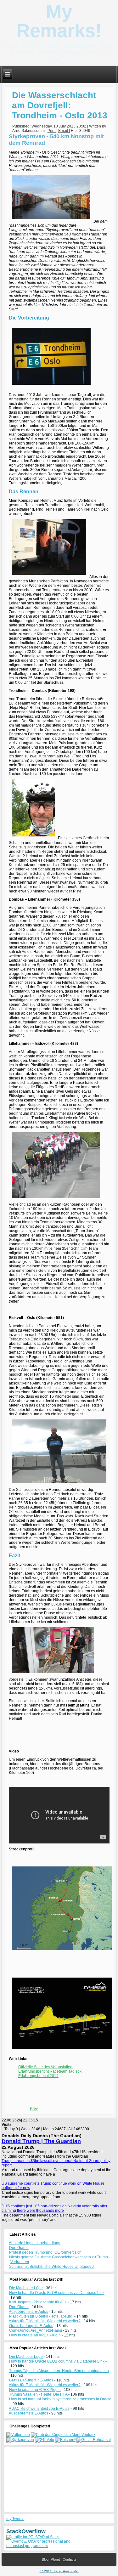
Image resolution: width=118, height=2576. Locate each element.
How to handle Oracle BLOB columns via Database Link (57, 2293)
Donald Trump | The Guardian (41, 2141)
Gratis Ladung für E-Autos (31, 2326)
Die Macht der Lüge (26, 2288)
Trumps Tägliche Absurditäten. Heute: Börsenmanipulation (59, 2371)
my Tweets (15, 2519)
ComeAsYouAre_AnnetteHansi (36, 2330)
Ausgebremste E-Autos (28, 2312)
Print (52, 131)
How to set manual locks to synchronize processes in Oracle (60, 2399)
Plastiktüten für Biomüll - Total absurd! (41, 2316)
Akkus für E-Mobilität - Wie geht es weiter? (45, 2321)
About (55, 2559)
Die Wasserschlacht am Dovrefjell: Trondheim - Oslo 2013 (60, 105)
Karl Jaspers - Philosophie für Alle (38, 2302)
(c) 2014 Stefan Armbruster (59, 2571)
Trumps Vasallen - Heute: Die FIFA (38, 2394)
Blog (45, 2559)
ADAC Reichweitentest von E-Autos (39, 2409)
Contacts (70, 2559)
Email (64, 131)
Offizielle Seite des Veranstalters (46, 2067)
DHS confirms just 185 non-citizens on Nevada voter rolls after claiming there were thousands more (54, 2208)
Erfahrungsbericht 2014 (38, 2076)
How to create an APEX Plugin (35, 2335)
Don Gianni (19, 2307)
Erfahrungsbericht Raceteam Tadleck (50, 2071)
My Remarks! (59, 21)
